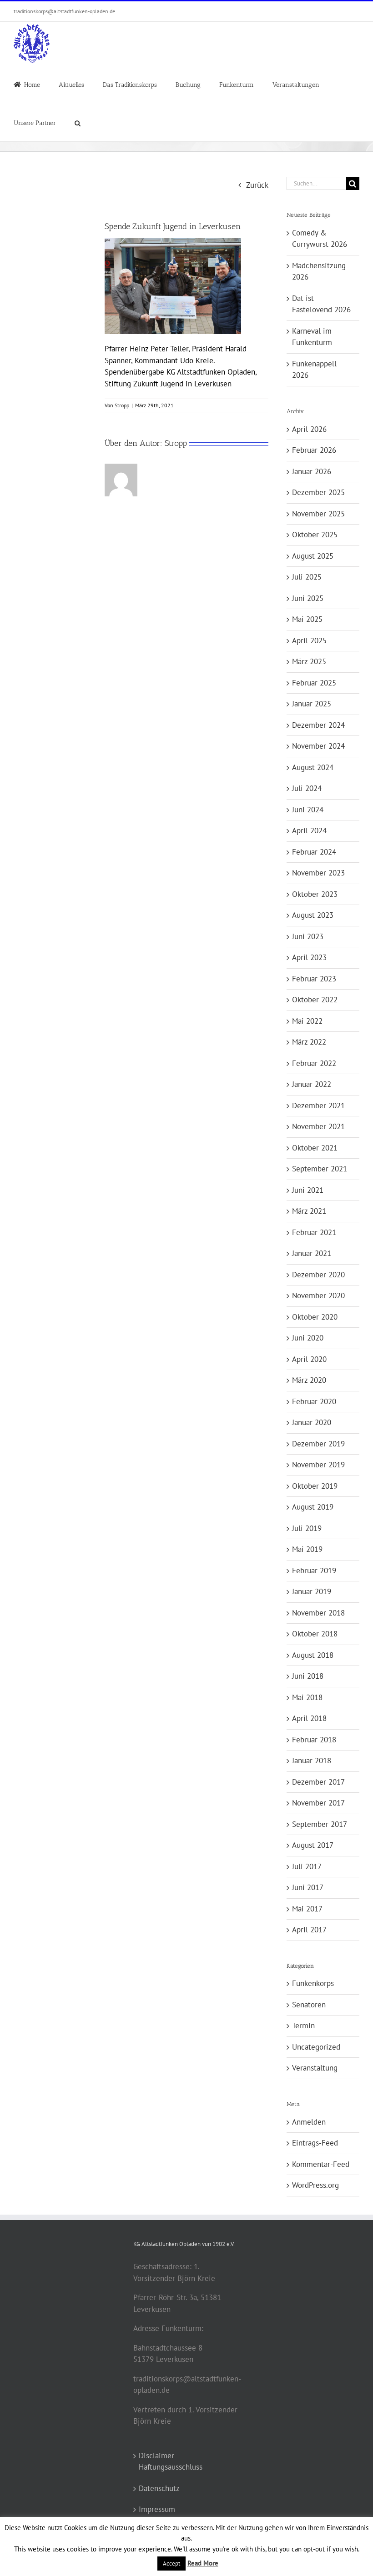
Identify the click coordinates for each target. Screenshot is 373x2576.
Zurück (257, 185)
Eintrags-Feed (315, 2143)
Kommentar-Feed (321, 2164)
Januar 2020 (312, 1422)
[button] (78, 122)
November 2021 (318, 1126)
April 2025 (309, 640)
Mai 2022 (307, 1021)
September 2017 (320, 1824)
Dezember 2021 (318, 1105)
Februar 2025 (314, 683)
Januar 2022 (312, 1084)
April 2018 (309, 1718)
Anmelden (309, 2122)
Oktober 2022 (315, 1000)
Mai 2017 (307, 1909)
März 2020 (309, 1380)
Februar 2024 (314, 852)
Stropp (122, 405)
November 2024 (318, 746)
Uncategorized (316, 2047)
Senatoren (309, 2005)
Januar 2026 (312, 471)
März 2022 (309, 1042)
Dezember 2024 (318, 725)
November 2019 (318, 1465)
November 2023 (318, 873)
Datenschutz (159, 2488)
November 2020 (318, 1296)
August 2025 (313, 556)
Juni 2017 (308, 1887)
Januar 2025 (312, 704)
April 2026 (309, 429)
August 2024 (313, 767)
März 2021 (309, 1211)
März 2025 (309, 661)
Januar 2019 (312, 1591)
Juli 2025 (307, 577)
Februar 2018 (314, 1740)
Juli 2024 (307, 788)
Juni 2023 (308, 936)
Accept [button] (171, 2563)
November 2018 (318, 1613)
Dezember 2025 (318, 492)
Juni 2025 (308, 598)
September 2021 (320, 1169)
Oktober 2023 (315, 894)
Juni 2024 (308, 810)
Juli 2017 (307, 1866)
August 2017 (313, 1845)
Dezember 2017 (318, 1782)
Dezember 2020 (318, 1275)
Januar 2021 (312, 1253)
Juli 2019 (307, 1528)
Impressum (157, 2509)
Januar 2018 (312, 1761)
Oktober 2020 (315, 1317)
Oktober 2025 (315, 535)
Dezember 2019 (318, 1444)
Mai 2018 (307, 1697)
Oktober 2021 (315, 1148)
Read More (203, 2563)
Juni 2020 (308, 1338)
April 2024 (309, 830)
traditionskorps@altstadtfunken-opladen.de (64, 11)
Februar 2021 (314, 1232)
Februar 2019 (314, 1571)
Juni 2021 (308, 1190)
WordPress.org (315, 2185)
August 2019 (313, 1507)
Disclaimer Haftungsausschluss (171, 2461)
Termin (303, 2026)
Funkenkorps (313, 1983)
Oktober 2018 (315, 1634)
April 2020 (309, 1359)
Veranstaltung (315, 2068)
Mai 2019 (307, 1549)
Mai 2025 (307, 619)
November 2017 (318, 1803)
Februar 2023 (314, 979)
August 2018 (313, 1655)
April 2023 (309, 957)
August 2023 (313, 915)
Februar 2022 (314, 1063)
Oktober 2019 (315, 1486)
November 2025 (318, 514)
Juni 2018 (308, 1676)
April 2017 (309, 1930)
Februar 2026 (314, 450)
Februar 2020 (314, 1401)
